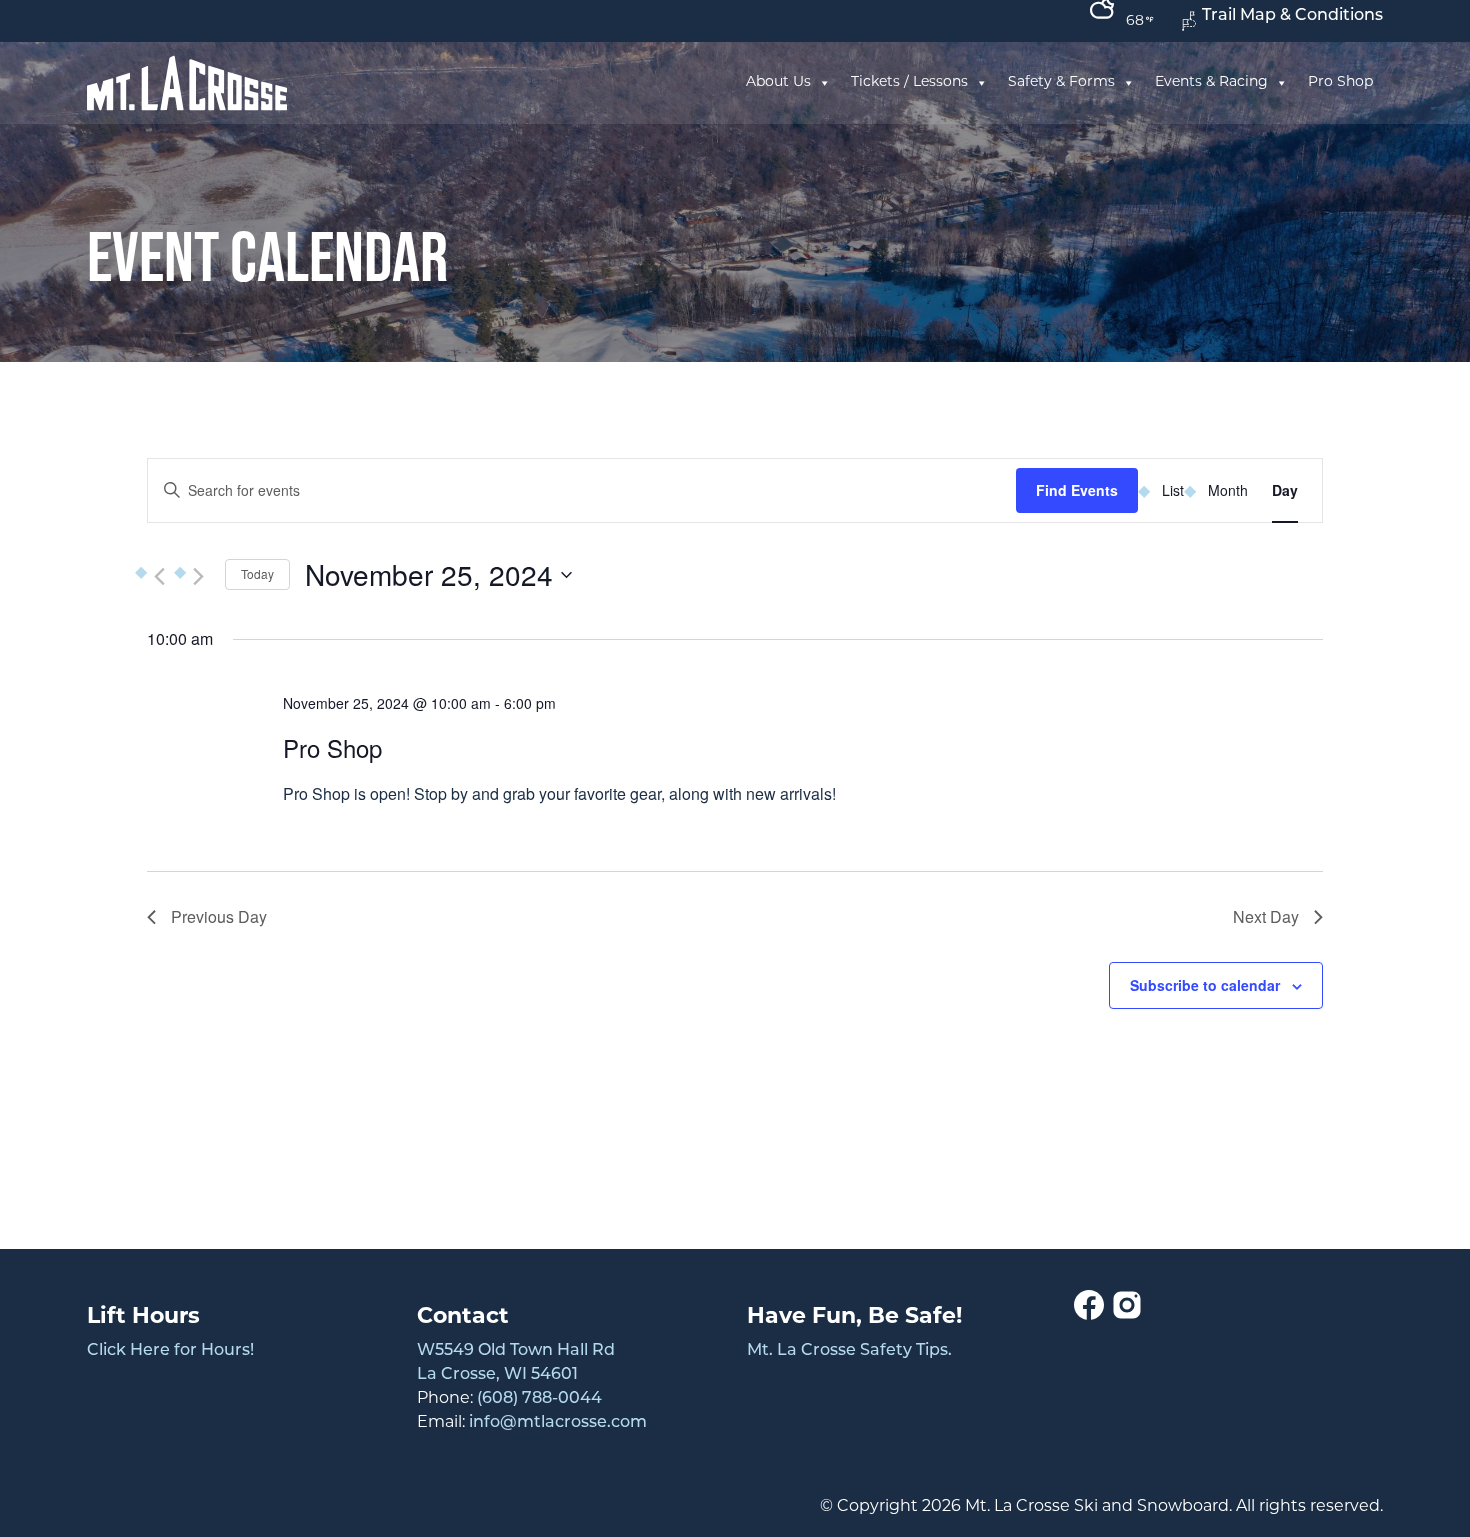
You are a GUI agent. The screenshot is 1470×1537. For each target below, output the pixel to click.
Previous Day (219, 916)
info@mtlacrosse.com (558, 1423)
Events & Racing (1211, 82)
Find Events (1077, 490)
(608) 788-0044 (539, 1399)
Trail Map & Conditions (1292, 16)
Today (257, 573)
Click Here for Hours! (170, 1351)
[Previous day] (159, 577)
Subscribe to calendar (1205, 985)
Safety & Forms (1061, 82)
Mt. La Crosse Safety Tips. (849, 1351)
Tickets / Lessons (909, 82)
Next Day (1266, 916)
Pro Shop (1340, 82)
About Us (778, 82)
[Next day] (198, 577)
